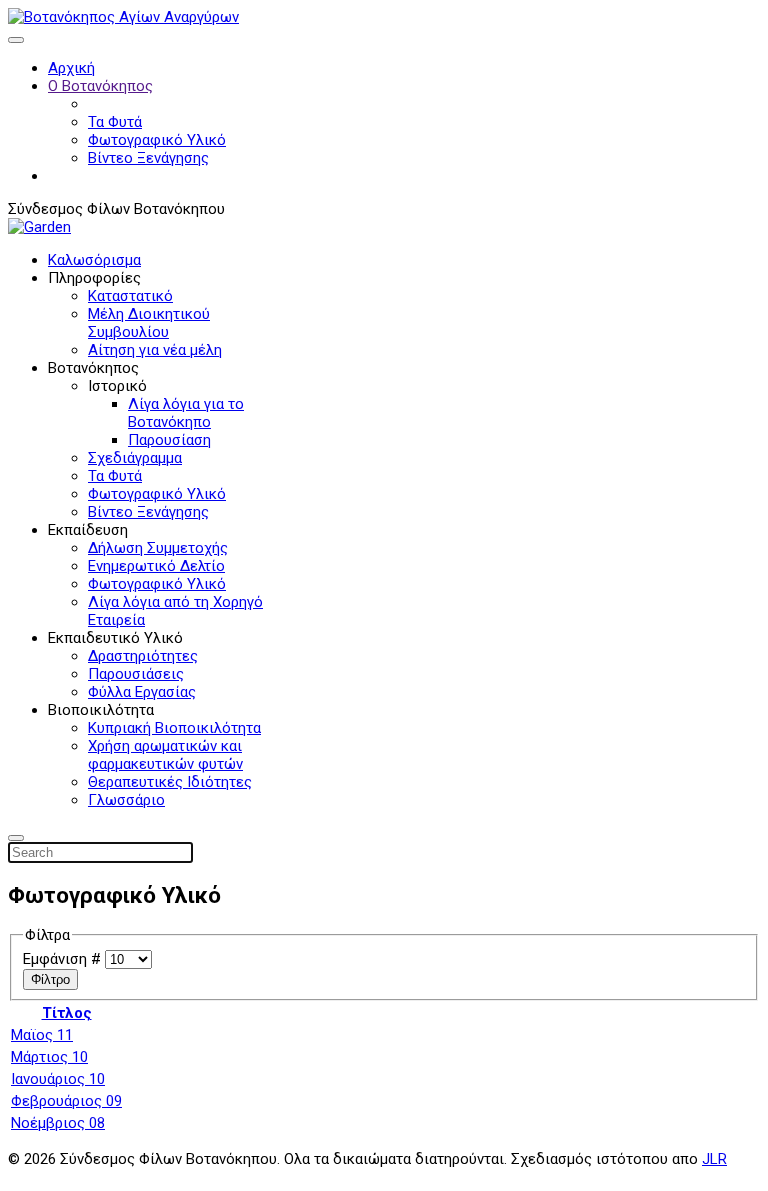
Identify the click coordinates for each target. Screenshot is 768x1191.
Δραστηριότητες (143, 656)
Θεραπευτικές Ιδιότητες (170, 782)
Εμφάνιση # (64, 959)
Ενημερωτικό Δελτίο (156, 566)
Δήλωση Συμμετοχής (158, 548)
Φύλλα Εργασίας (142, 692)
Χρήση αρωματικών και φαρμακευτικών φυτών (165, 755)
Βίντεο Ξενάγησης (148, 158)
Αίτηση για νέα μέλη (155, 350)
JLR (714, 1159)
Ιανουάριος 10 (58, 1079)
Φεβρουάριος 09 (66, 1101)
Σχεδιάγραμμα (135, 458)
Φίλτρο (50, 979)
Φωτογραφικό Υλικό (157, 140)
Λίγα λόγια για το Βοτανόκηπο (186, 413)
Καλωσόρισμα (94, 260)
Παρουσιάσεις (136, 674)
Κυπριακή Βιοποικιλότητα (174, 728)
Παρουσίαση (169, 440)
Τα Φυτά (115, 122)
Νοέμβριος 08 (58, 1123)
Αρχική (71, 68)
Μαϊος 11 (42, 1035)
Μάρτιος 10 (49, 1057)
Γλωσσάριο (126, 800)
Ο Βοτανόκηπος (100, 86)
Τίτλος (67, 1013)
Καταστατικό (130, 296)
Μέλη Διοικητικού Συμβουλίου (149, 323)
